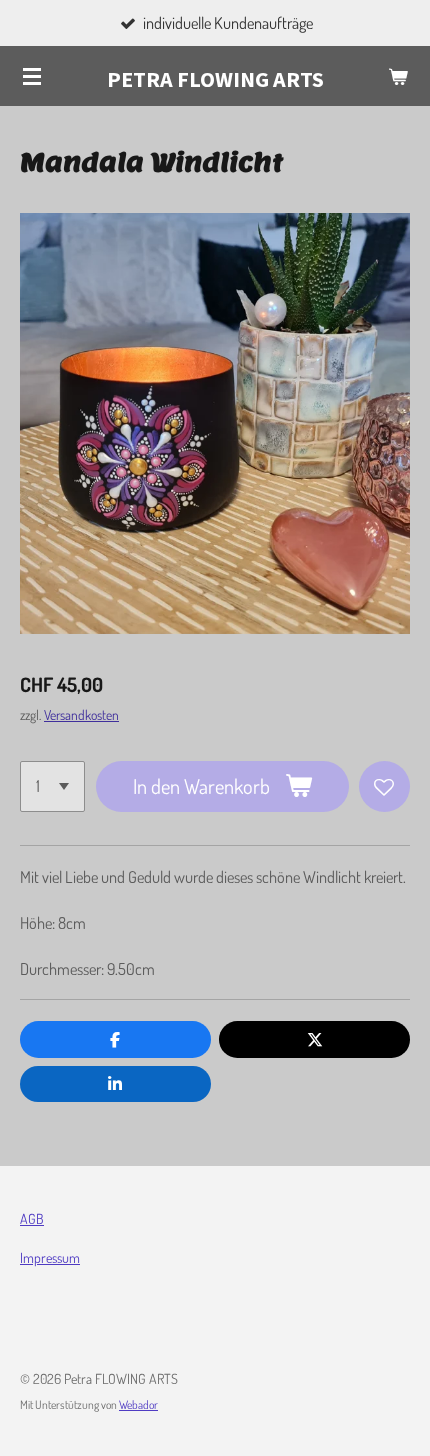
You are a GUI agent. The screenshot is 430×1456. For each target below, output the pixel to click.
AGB (32, 1218)
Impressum (50, 1257)
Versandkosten (81, 714)
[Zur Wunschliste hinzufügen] (384, 786)
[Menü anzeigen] (32, 76)
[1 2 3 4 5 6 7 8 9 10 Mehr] (52, 786)
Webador (138, 1404)
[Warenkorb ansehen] (398, 76)
